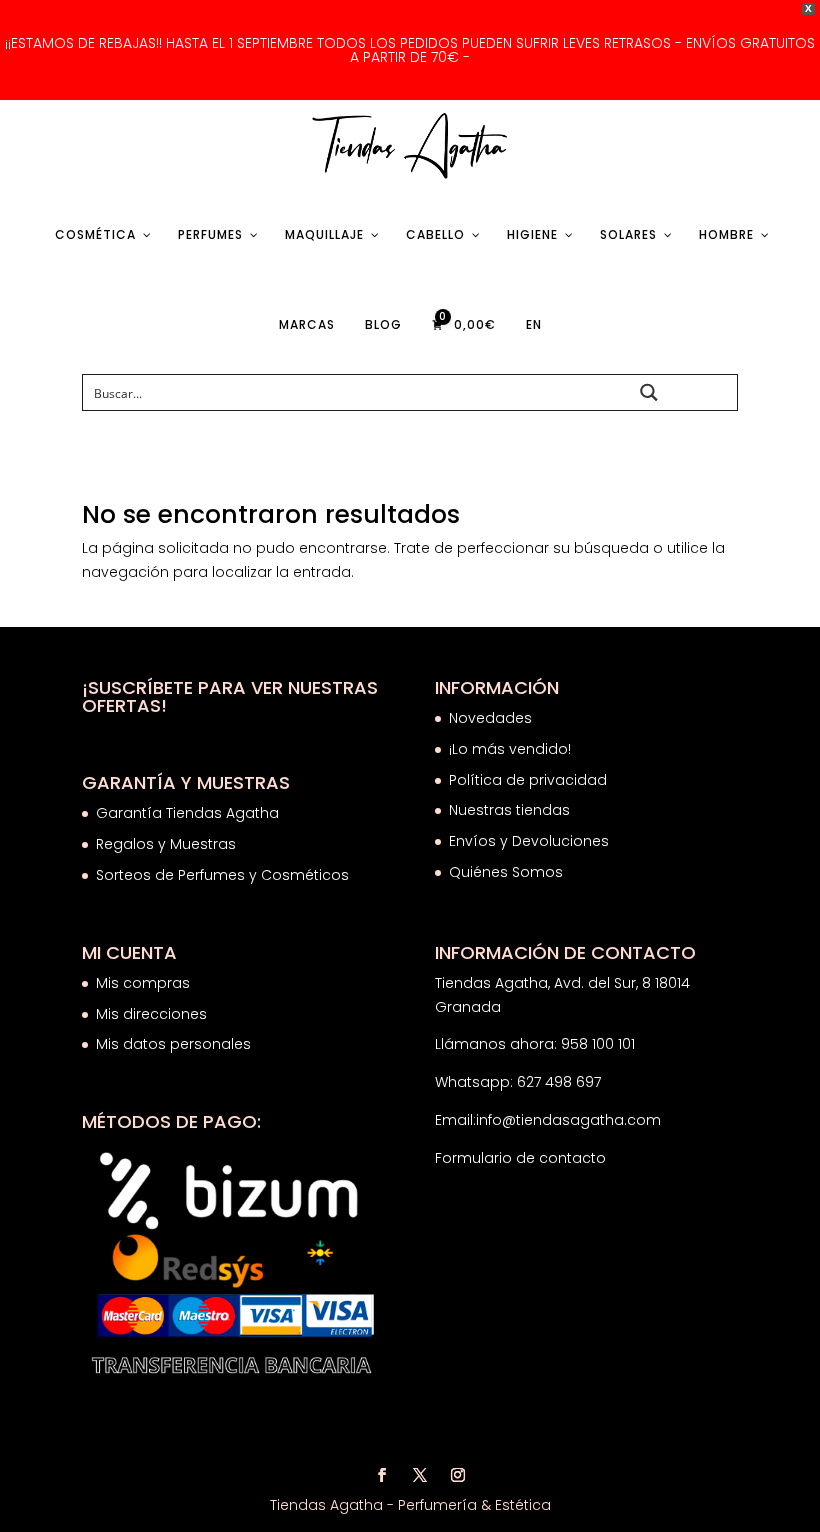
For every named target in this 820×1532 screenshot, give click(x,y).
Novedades (490, 718)
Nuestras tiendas (511, 810)
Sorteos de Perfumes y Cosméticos (222, 875)
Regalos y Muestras (166, 844)
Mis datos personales (173, 1044)
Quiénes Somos (506, 872)
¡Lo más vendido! (510, 749)
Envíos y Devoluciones (531, 841)
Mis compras (143, 983)
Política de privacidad (528, 780)
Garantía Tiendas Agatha (187, 813)
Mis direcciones (151, 1014)
